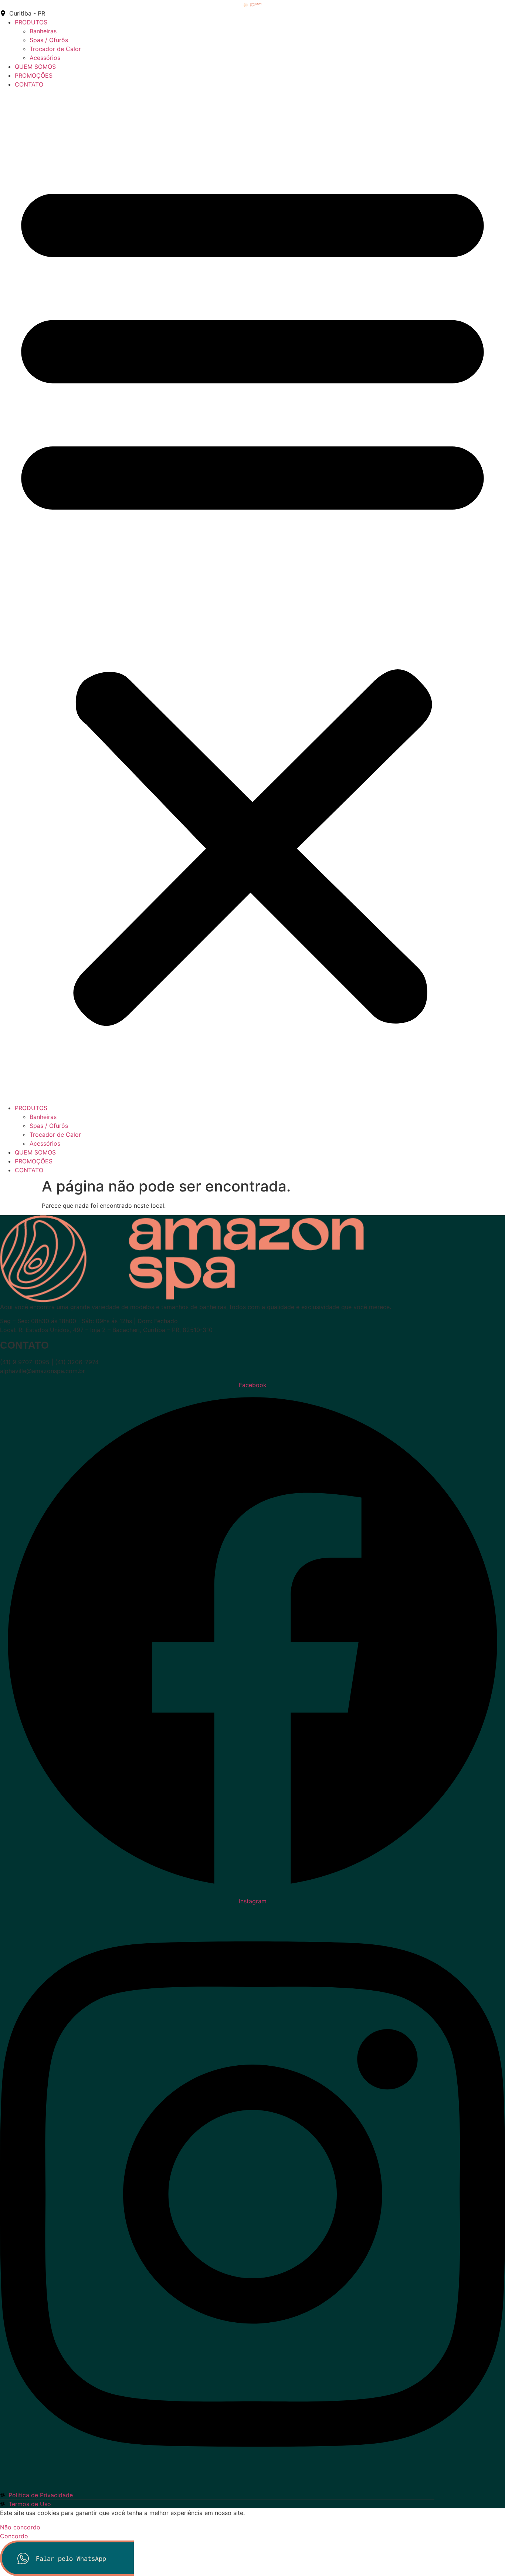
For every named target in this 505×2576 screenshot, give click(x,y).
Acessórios (45, 58)
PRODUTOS (31, 22)
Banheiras (43, 31)
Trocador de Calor (55, 49)
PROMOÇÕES (34, 75)
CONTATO (29, 84)
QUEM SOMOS (35, 67)
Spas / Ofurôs (49, 40)
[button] (253, 596)
